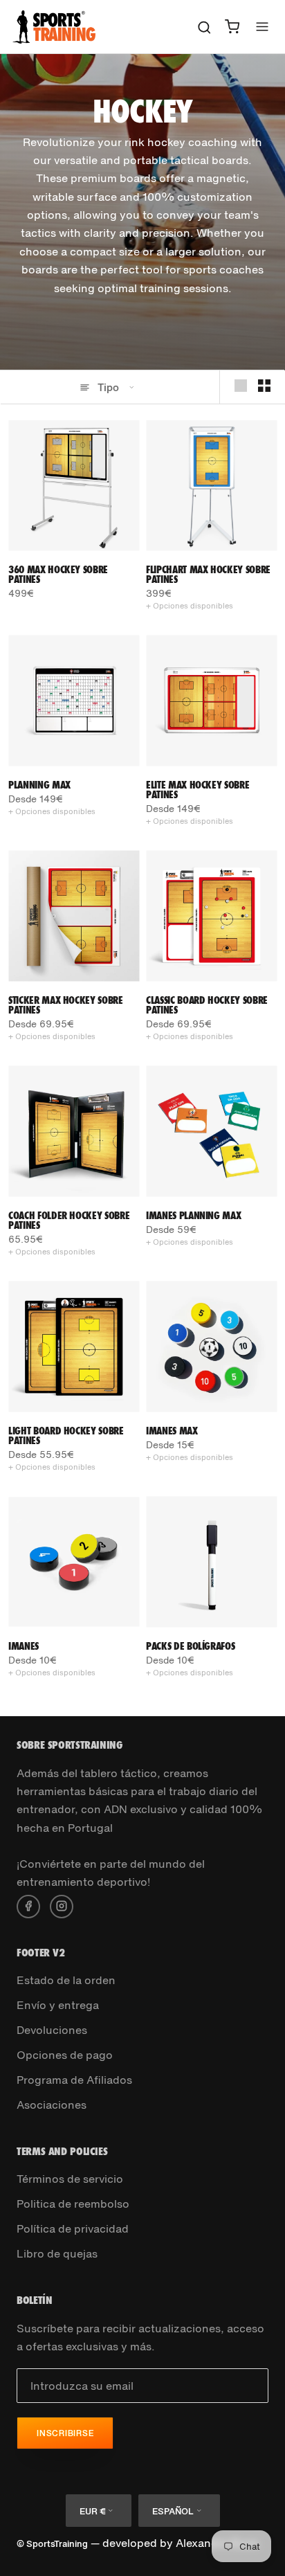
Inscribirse (65, 2433)
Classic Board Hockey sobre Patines (207, 1005)
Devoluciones (52, 2030)
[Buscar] (204, 27)
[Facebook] (28, 1905)
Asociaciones (52, 2105)
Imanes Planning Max (193, 1215)
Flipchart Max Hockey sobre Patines (208, 574)
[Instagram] (62, 1905)
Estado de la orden (66, 1980)
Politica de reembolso (73, 2204)
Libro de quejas (57, 2253)
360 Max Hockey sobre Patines (58, 574)
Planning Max (39, 785)
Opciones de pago (65, 2055)
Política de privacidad (73, 2228)
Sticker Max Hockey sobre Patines (66, 1005)
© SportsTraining (52, 2544)
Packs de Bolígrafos (190, 1646)
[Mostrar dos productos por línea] (264, 386)
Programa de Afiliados (74, 2080)
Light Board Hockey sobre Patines (66, 1435)
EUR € (92, 2511)
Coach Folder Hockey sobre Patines (69, 1220)
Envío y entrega (58, 2005)
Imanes (24, 1646)
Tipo (108, 387)
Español (173, 2511)
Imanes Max (172, 1431)
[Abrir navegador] (262, 27)
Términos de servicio (70, 2179)
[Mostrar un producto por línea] (241, 386)
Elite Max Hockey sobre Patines (197, 790)
